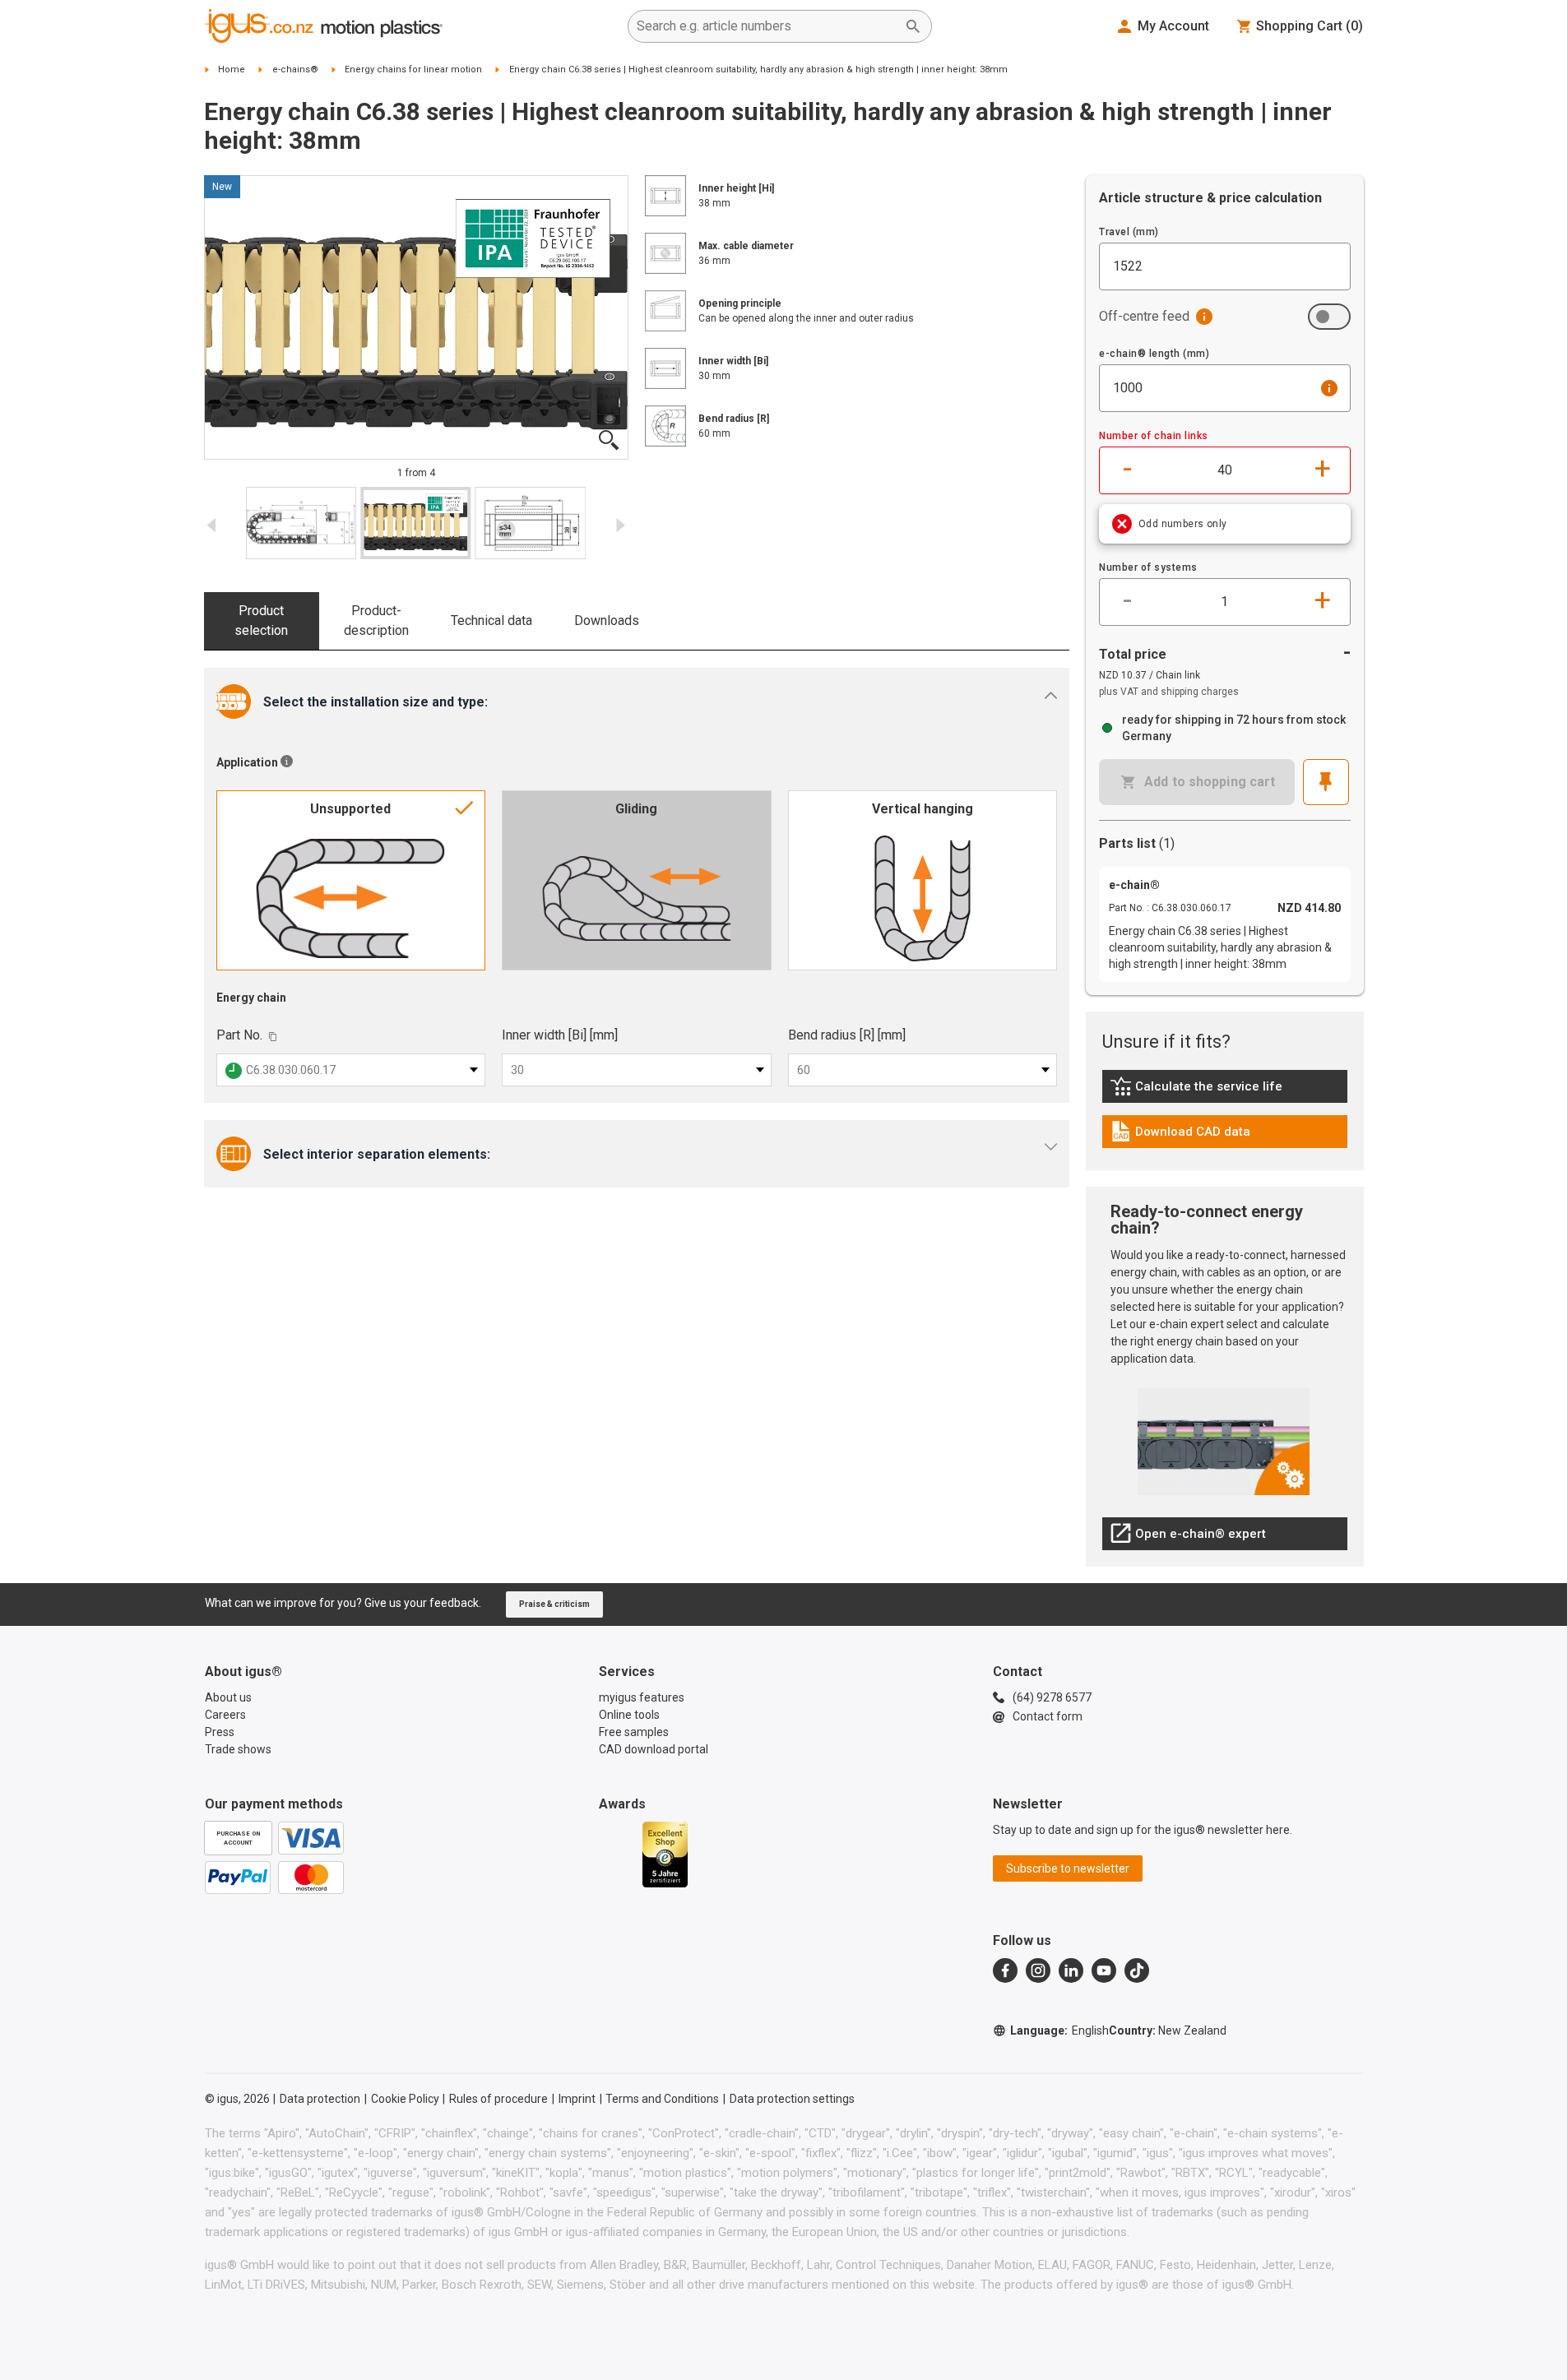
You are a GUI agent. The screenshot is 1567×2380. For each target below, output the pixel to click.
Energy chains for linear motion (413, 69)
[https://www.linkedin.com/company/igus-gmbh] (1071, 1970)
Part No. (239, 1035)
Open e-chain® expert (1188, 1538)
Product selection (261, 620)
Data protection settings (792, 2099)
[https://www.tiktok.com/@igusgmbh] (1137, 1970)
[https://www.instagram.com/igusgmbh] (1038, 1970)
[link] (1225, 1092)
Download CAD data (1180, 1136)
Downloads (607, 620)
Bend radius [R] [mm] (847, 1035)
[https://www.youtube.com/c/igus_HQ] (1104, 1970)
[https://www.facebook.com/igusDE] (1005, 1970)
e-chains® (295, 69)
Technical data (491, 620)
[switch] (1329, 317)
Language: (1059, 2030)
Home (232, 69)
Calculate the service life (1200, 1090)
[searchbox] (767, 26)
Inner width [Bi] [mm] (560, 1035)
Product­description (376, 620)
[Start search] (913, 26)
